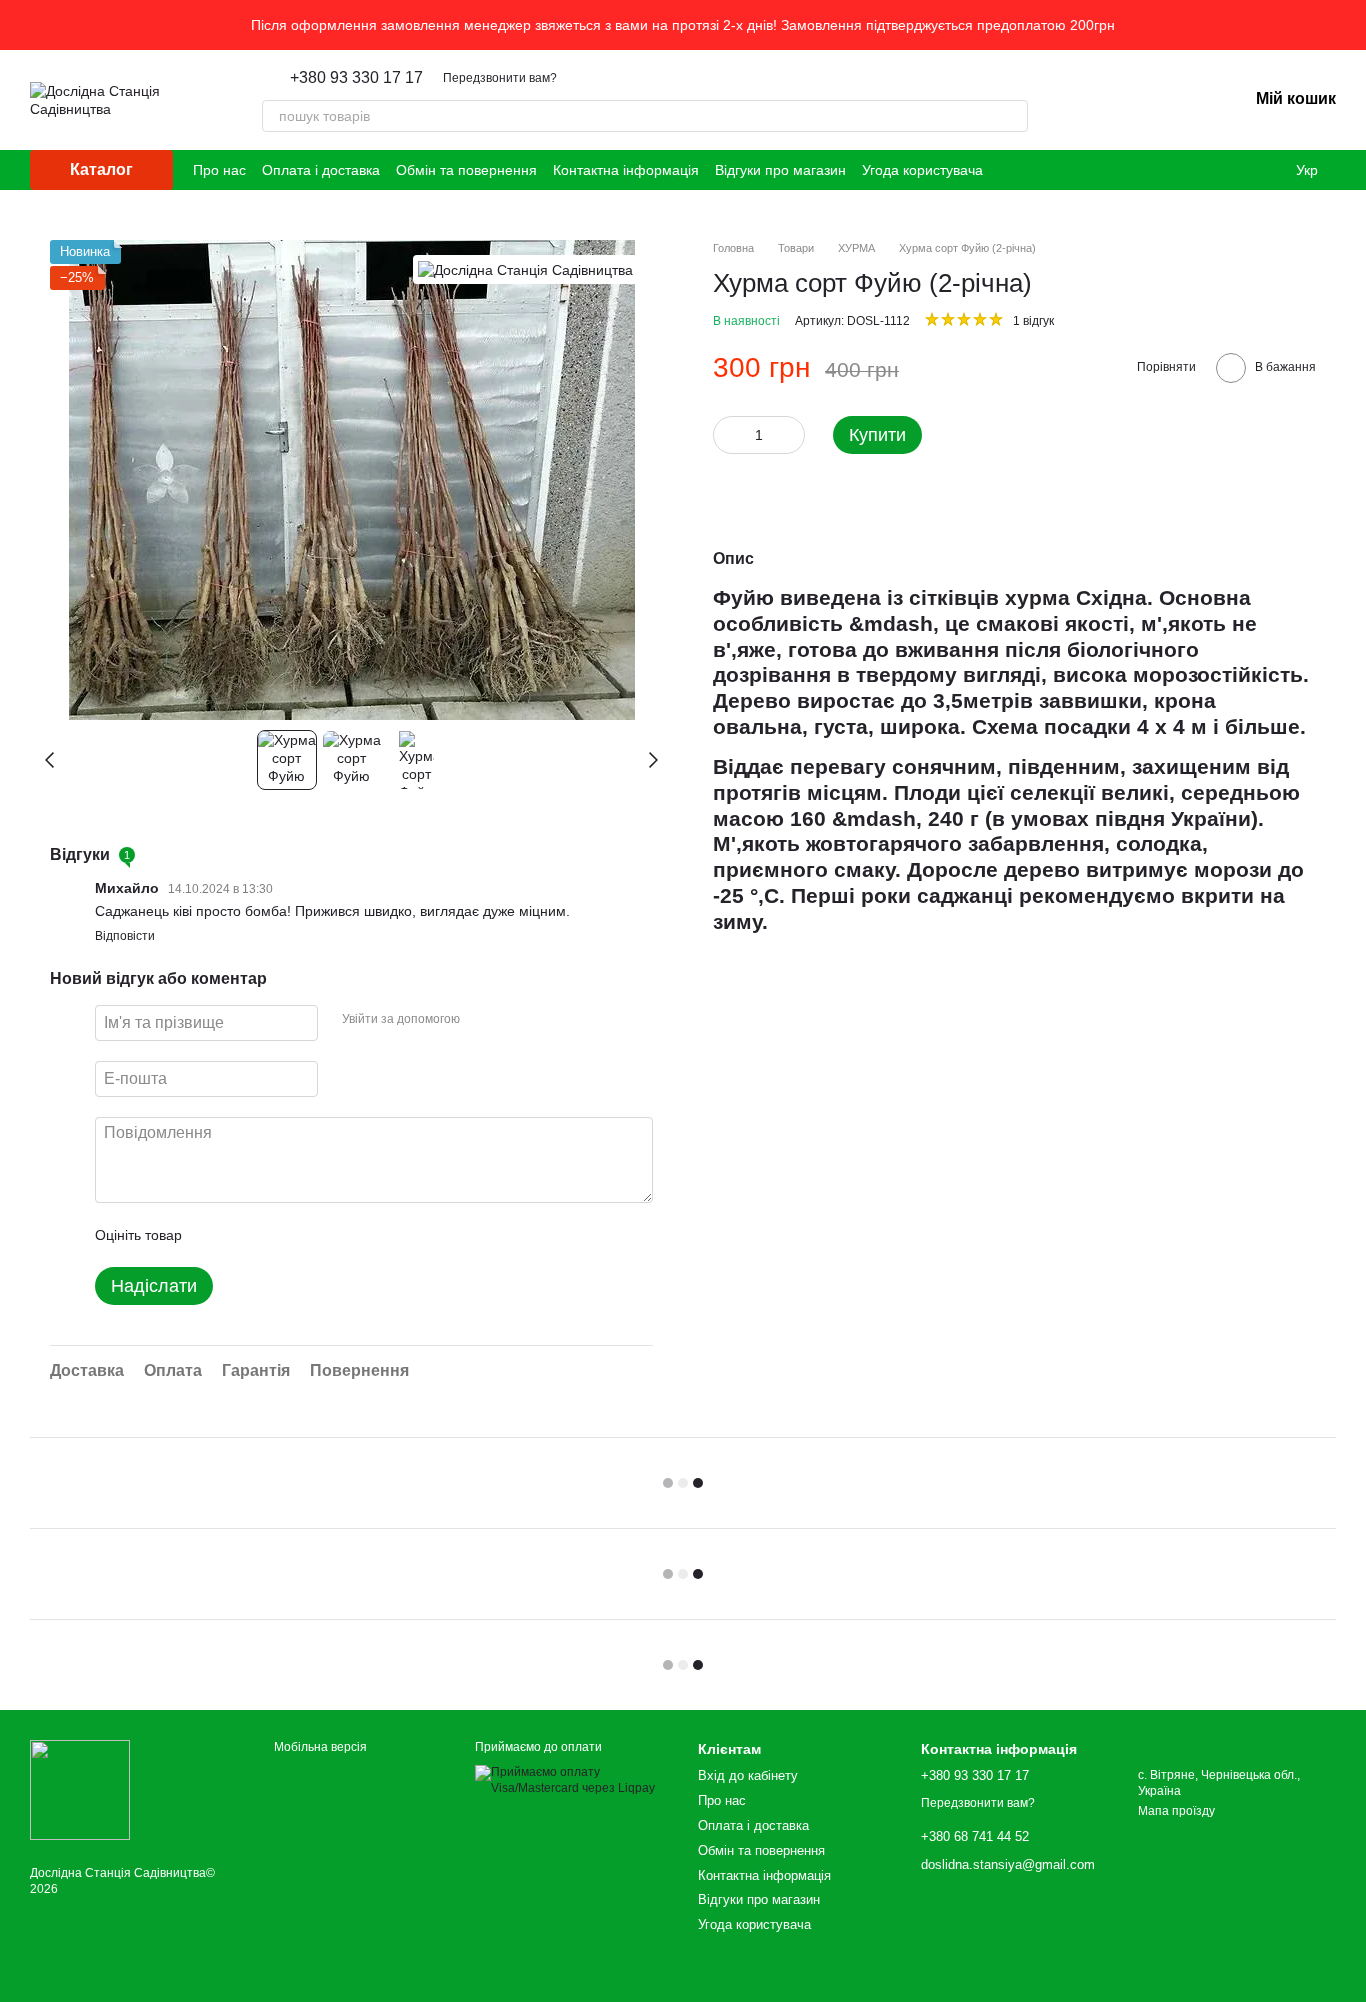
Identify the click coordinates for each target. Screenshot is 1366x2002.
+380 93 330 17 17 (356, 78)
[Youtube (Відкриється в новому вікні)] (1011, 170)
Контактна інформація (626, 170)
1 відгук (1033, 321)
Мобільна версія (319, 1747)
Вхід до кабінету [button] (748, 1775)
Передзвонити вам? (500, 78)
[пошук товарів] (1012, 116)
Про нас (219, 170)
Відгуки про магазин (780, 170)
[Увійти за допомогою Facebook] (482, 1020)
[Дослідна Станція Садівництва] (525, 269)
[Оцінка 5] (343, 1235)
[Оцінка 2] (247, 1235)
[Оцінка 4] (311, 1235)
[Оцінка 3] (279, 1235)
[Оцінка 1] (215, 1235)
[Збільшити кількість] (790, 435)
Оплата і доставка (321, 170)
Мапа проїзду (1176, 1811)
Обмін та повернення (466, 170)
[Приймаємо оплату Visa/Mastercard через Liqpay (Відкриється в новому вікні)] (571, 1780)
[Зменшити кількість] (728, 435)
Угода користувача (922, 170)
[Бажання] (1128, 100)
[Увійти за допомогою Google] (514, 1020)
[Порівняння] (1180, 100)
